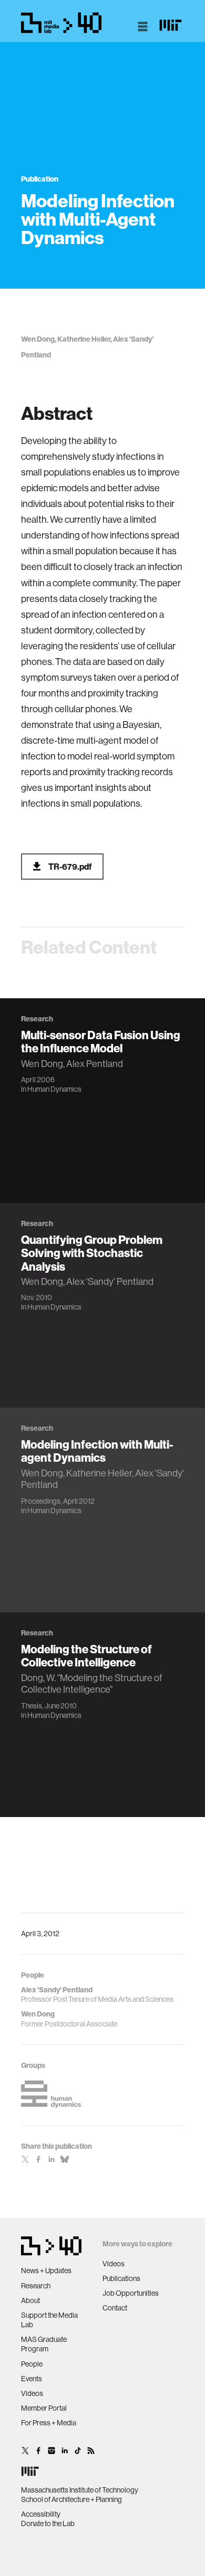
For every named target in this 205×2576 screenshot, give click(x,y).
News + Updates (46, 2271)
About (30, 2300)
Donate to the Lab (48, 2524)
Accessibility (41, 2514)
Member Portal (44, 2408)
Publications (121, 2278)
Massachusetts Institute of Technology (80, 2490)
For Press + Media (49, 2423)
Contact (115, 2308)
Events (32, 2379)
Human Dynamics (54, 1089)
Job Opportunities (131, 2293)
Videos (32, 2393)
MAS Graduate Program (44, 2344)
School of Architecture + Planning (71, 2499)
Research (36, 2286)
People (32, 2364)
